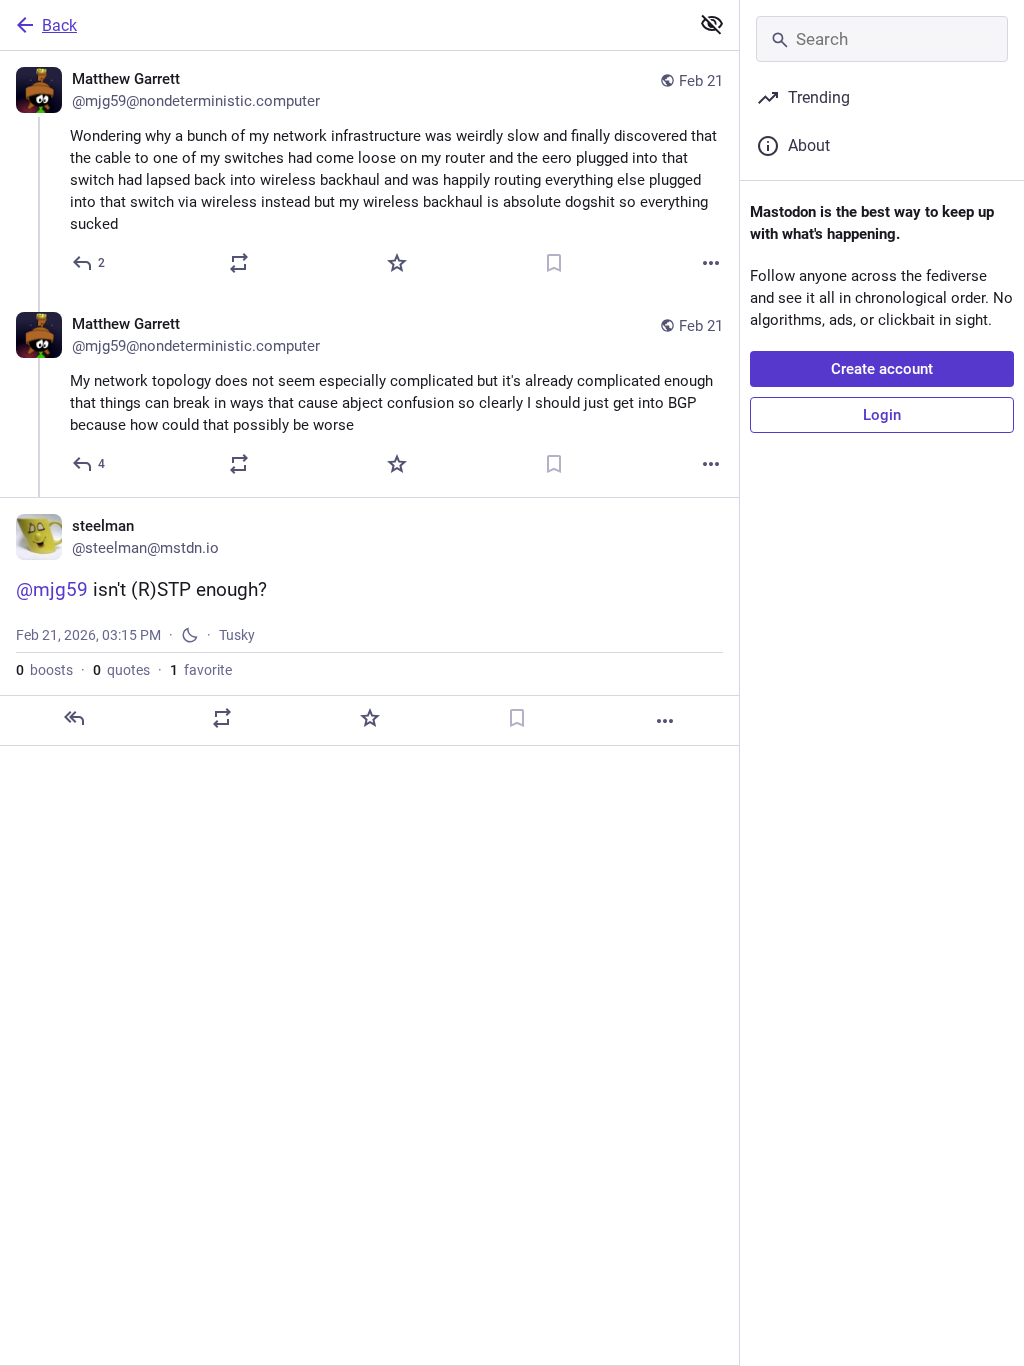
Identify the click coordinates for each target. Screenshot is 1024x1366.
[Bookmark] (554, 263)
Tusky (237, 635)
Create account (882, 369)
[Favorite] (397, 263)
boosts (44, 670)
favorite (201, 670)
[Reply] (74, 718)
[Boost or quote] (239, 263)
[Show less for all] (712, 24)
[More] (711, 263)
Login (882, 415)
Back (59, 25)
